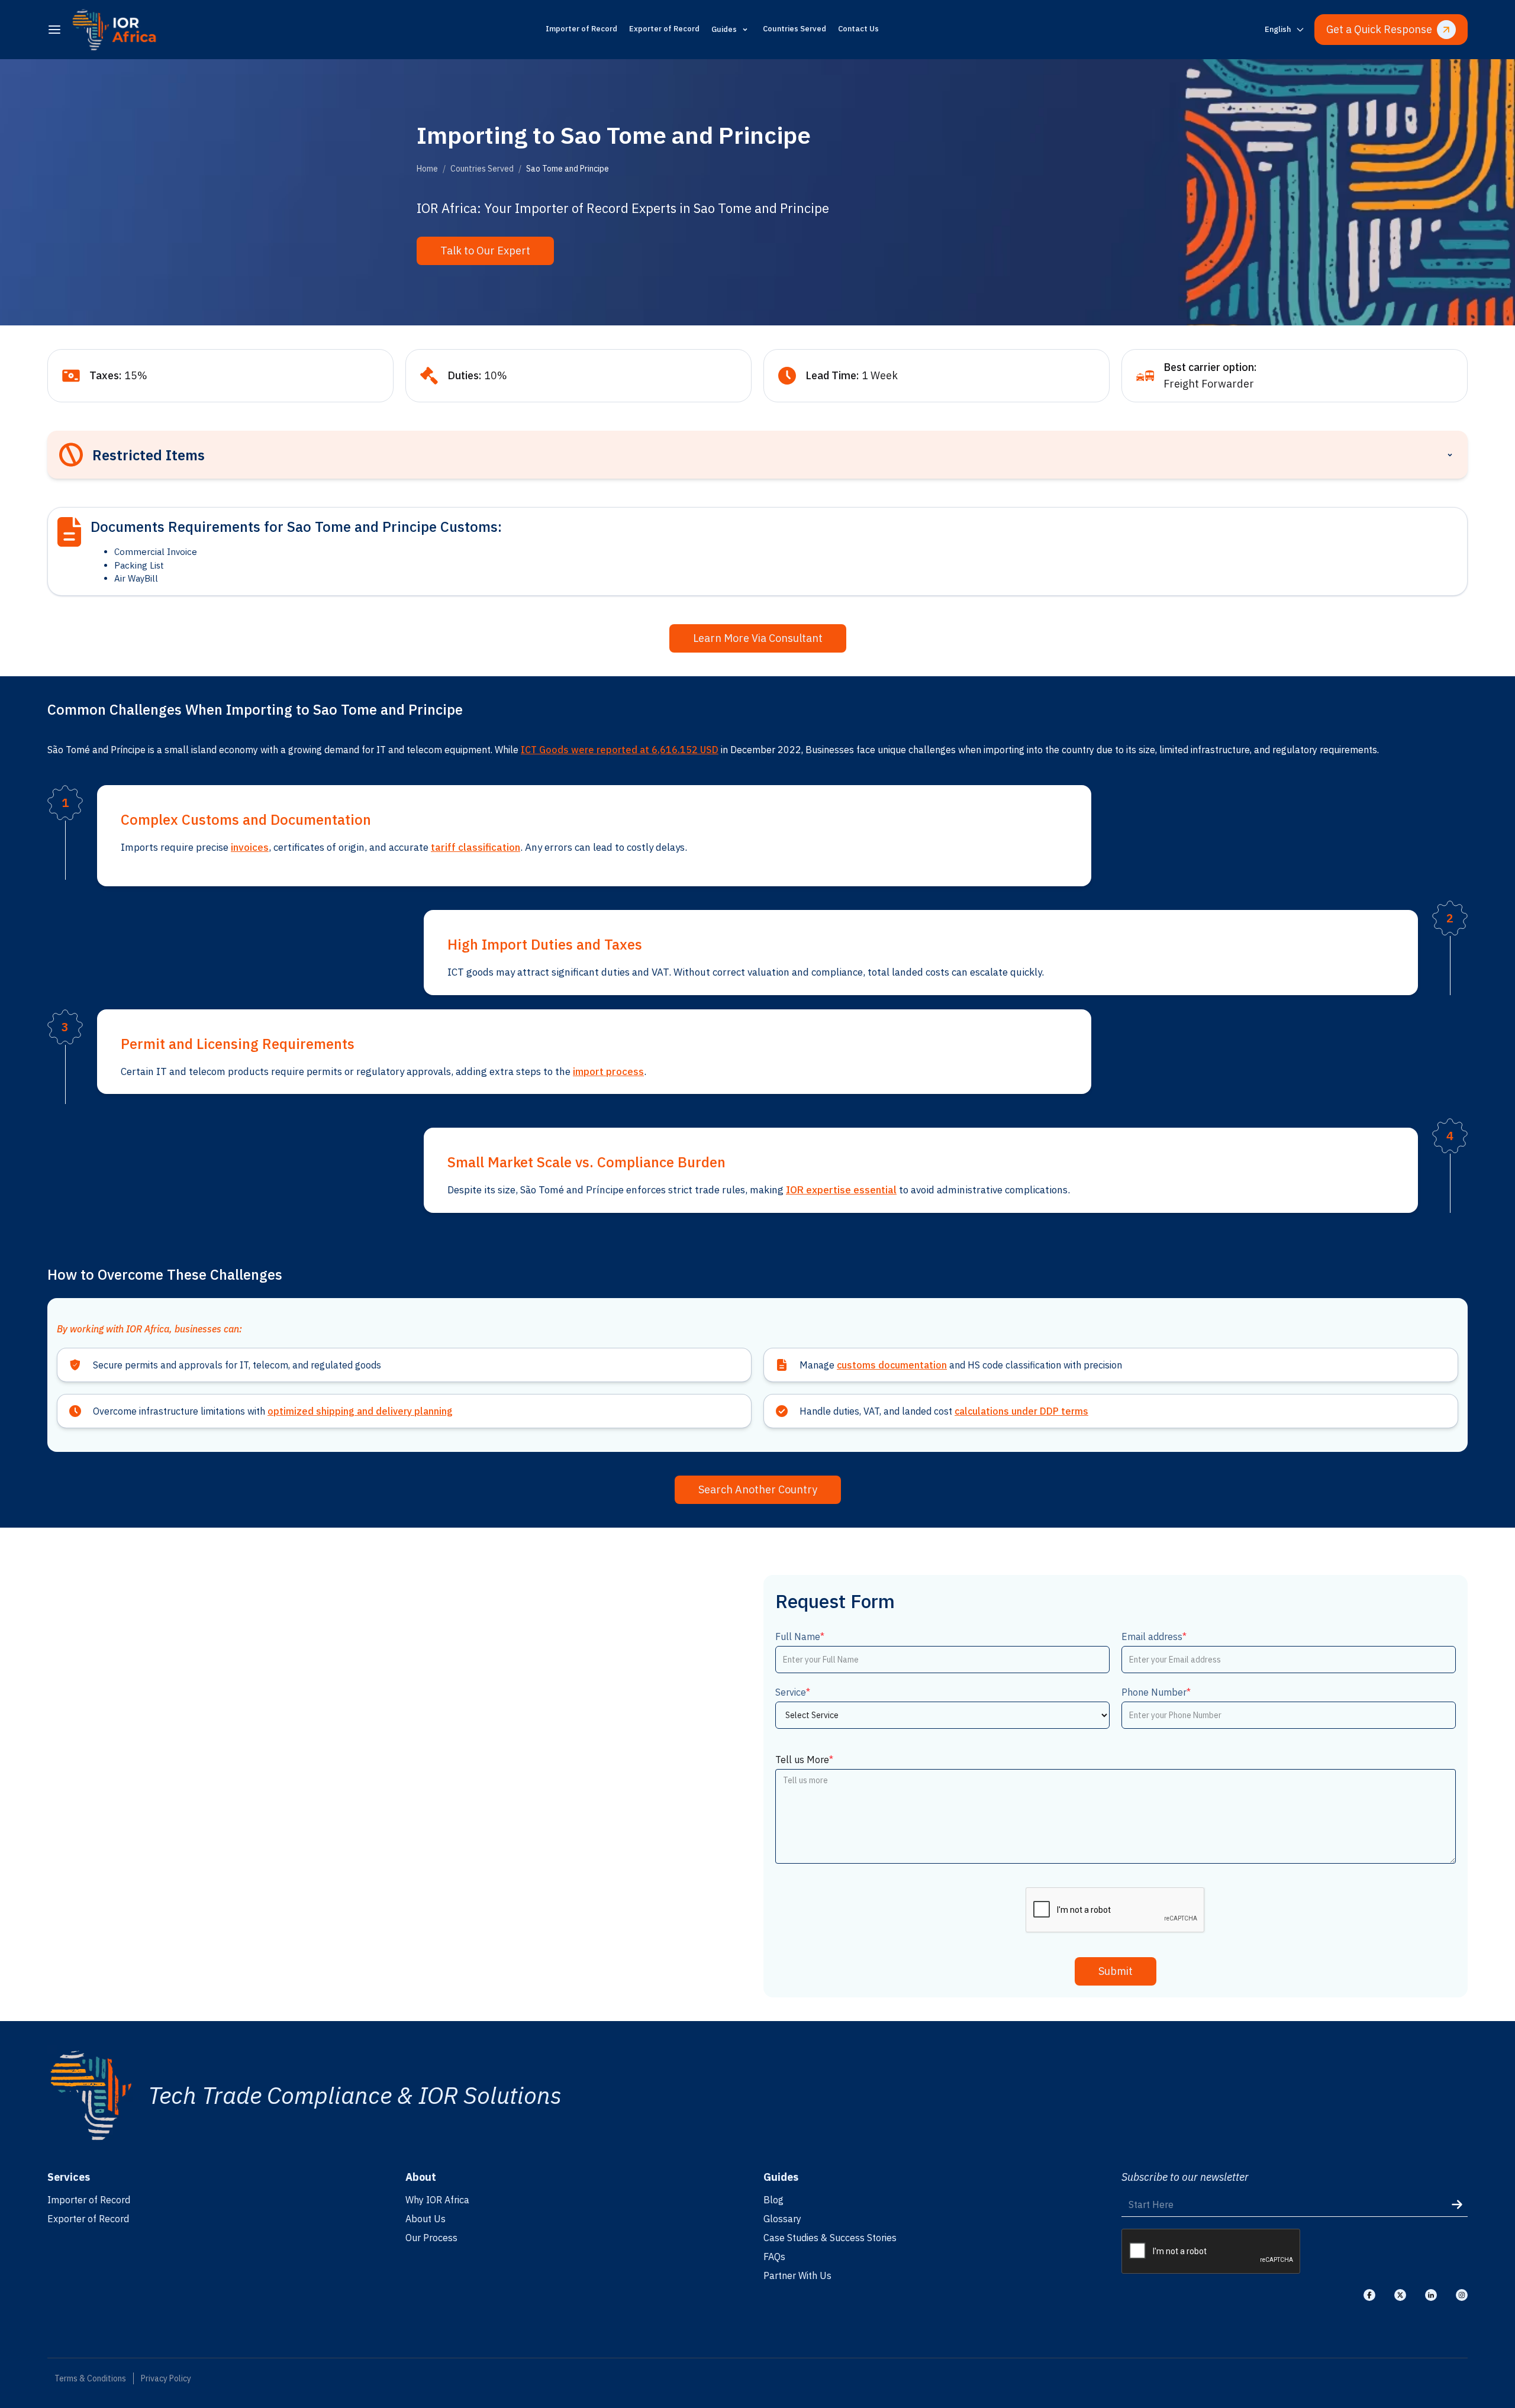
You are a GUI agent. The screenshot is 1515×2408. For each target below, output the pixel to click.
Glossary (782, 2219)
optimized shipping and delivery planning (360, 1411)
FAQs (774, 2257)
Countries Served (794, 29)
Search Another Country (758, 1489)
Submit (1116, 1971)
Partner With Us (797, 2275)
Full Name (800, 1636)
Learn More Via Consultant (758, 638)
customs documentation (892, 1365)
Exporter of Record (664, 29)
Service (793, 1692)
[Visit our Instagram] (1462, 2295)
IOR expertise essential (841, 1190)
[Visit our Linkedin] (1431, 2295)
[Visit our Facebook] (1369, 2295)
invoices (250, 847)
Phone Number (1156, 1692)
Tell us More (804, 1760)
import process (608, 1071)
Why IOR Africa (437, 2200)
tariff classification (476, 847)
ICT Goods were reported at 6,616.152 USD (620, 750)
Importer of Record (581, 29)
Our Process (431, 2238)
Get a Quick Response (1379, 29)
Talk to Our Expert (485, 251)
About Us (426, 2219)
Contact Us (858, 29)
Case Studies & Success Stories (830, 2238)
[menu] (54, 30)
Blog (773, 2200)
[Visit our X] (1400, 2295)
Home (427, 169)
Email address (1154, 1636)
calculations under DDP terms (1021, 1411)
